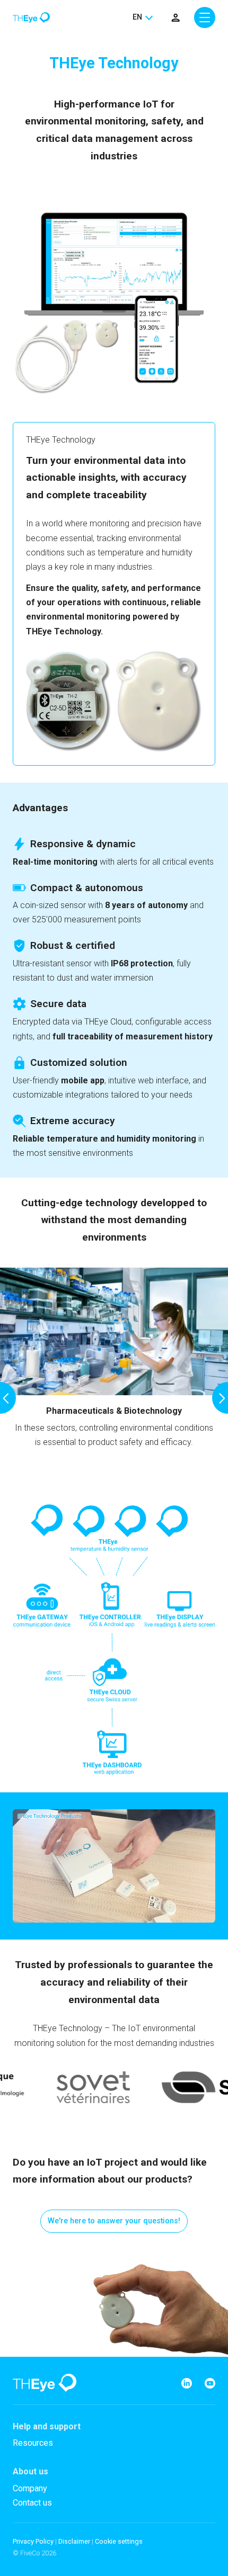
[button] (8, 1398)
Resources (33, 2443)
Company (30, 2488)
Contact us (32, 2503)
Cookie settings (119, 2541)
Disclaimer (74, 2541)
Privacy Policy (33, 2541)
